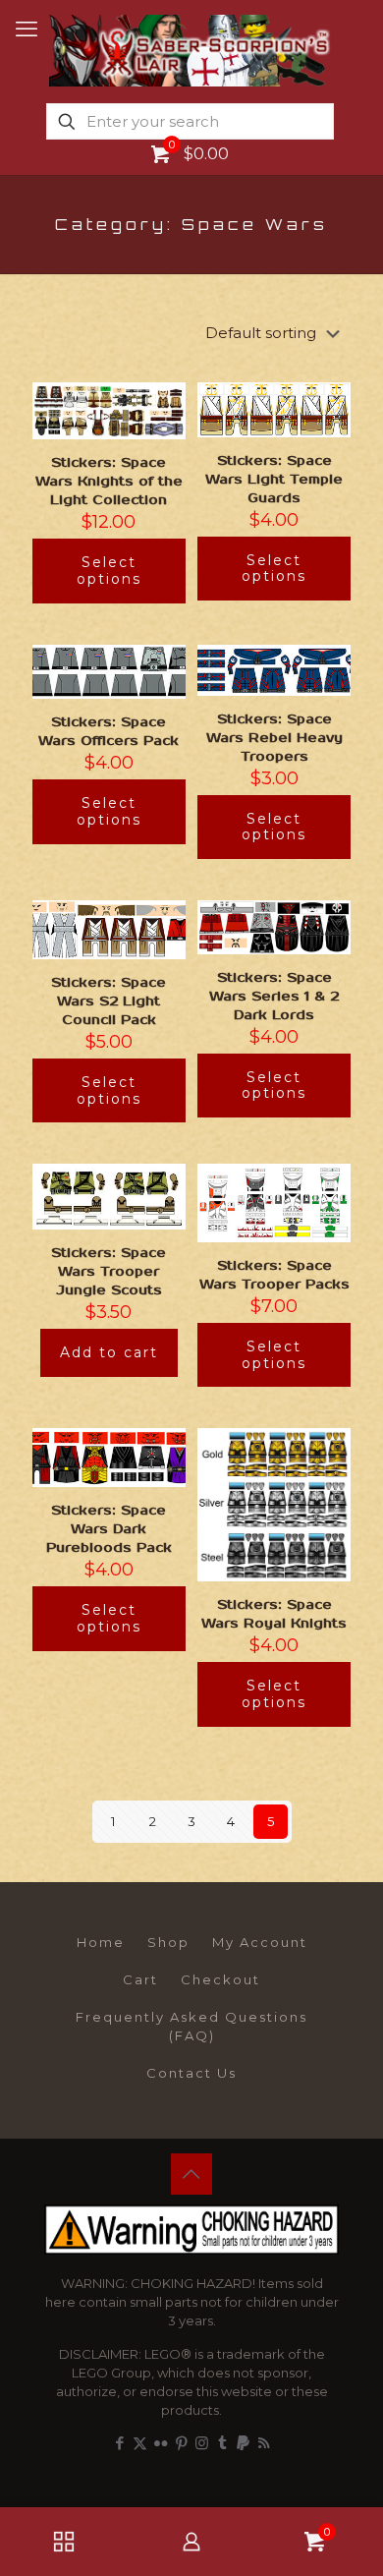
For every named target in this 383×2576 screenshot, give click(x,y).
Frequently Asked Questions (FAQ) (191, 2026)
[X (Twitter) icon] (140, 2443)
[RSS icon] (264, 2443)
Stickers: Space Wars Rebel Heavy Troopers (274, 738)
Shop (168, 1942)
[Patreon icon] (243, 2443)
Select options (109, 571)
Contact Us (191, 2073)
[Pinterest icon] (181, 2443)
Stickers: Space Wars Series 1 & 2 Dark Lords (274, 997)
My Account (260, 1942)
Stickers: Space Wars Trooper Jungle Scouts (109, 1272)
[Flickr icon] (161, 2443)
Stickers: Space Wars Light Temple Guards (274, 480)
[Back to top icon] (191, 2174)
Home (101, 1942)
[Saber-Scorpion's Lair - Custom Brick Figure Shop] (191, 49)
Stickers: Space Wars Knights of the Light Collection (109, 482)
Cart (140, 1979)
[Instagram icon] (202, 2443)
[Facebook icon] (119, 2443)
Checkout (220, 1979)
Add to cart (109, 1352)
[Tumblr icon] (222, 2443)
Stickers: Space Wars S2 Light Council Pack (109, 1002)
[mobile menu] (27, 29)
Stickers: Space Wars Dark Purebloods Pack (109, 1529)
